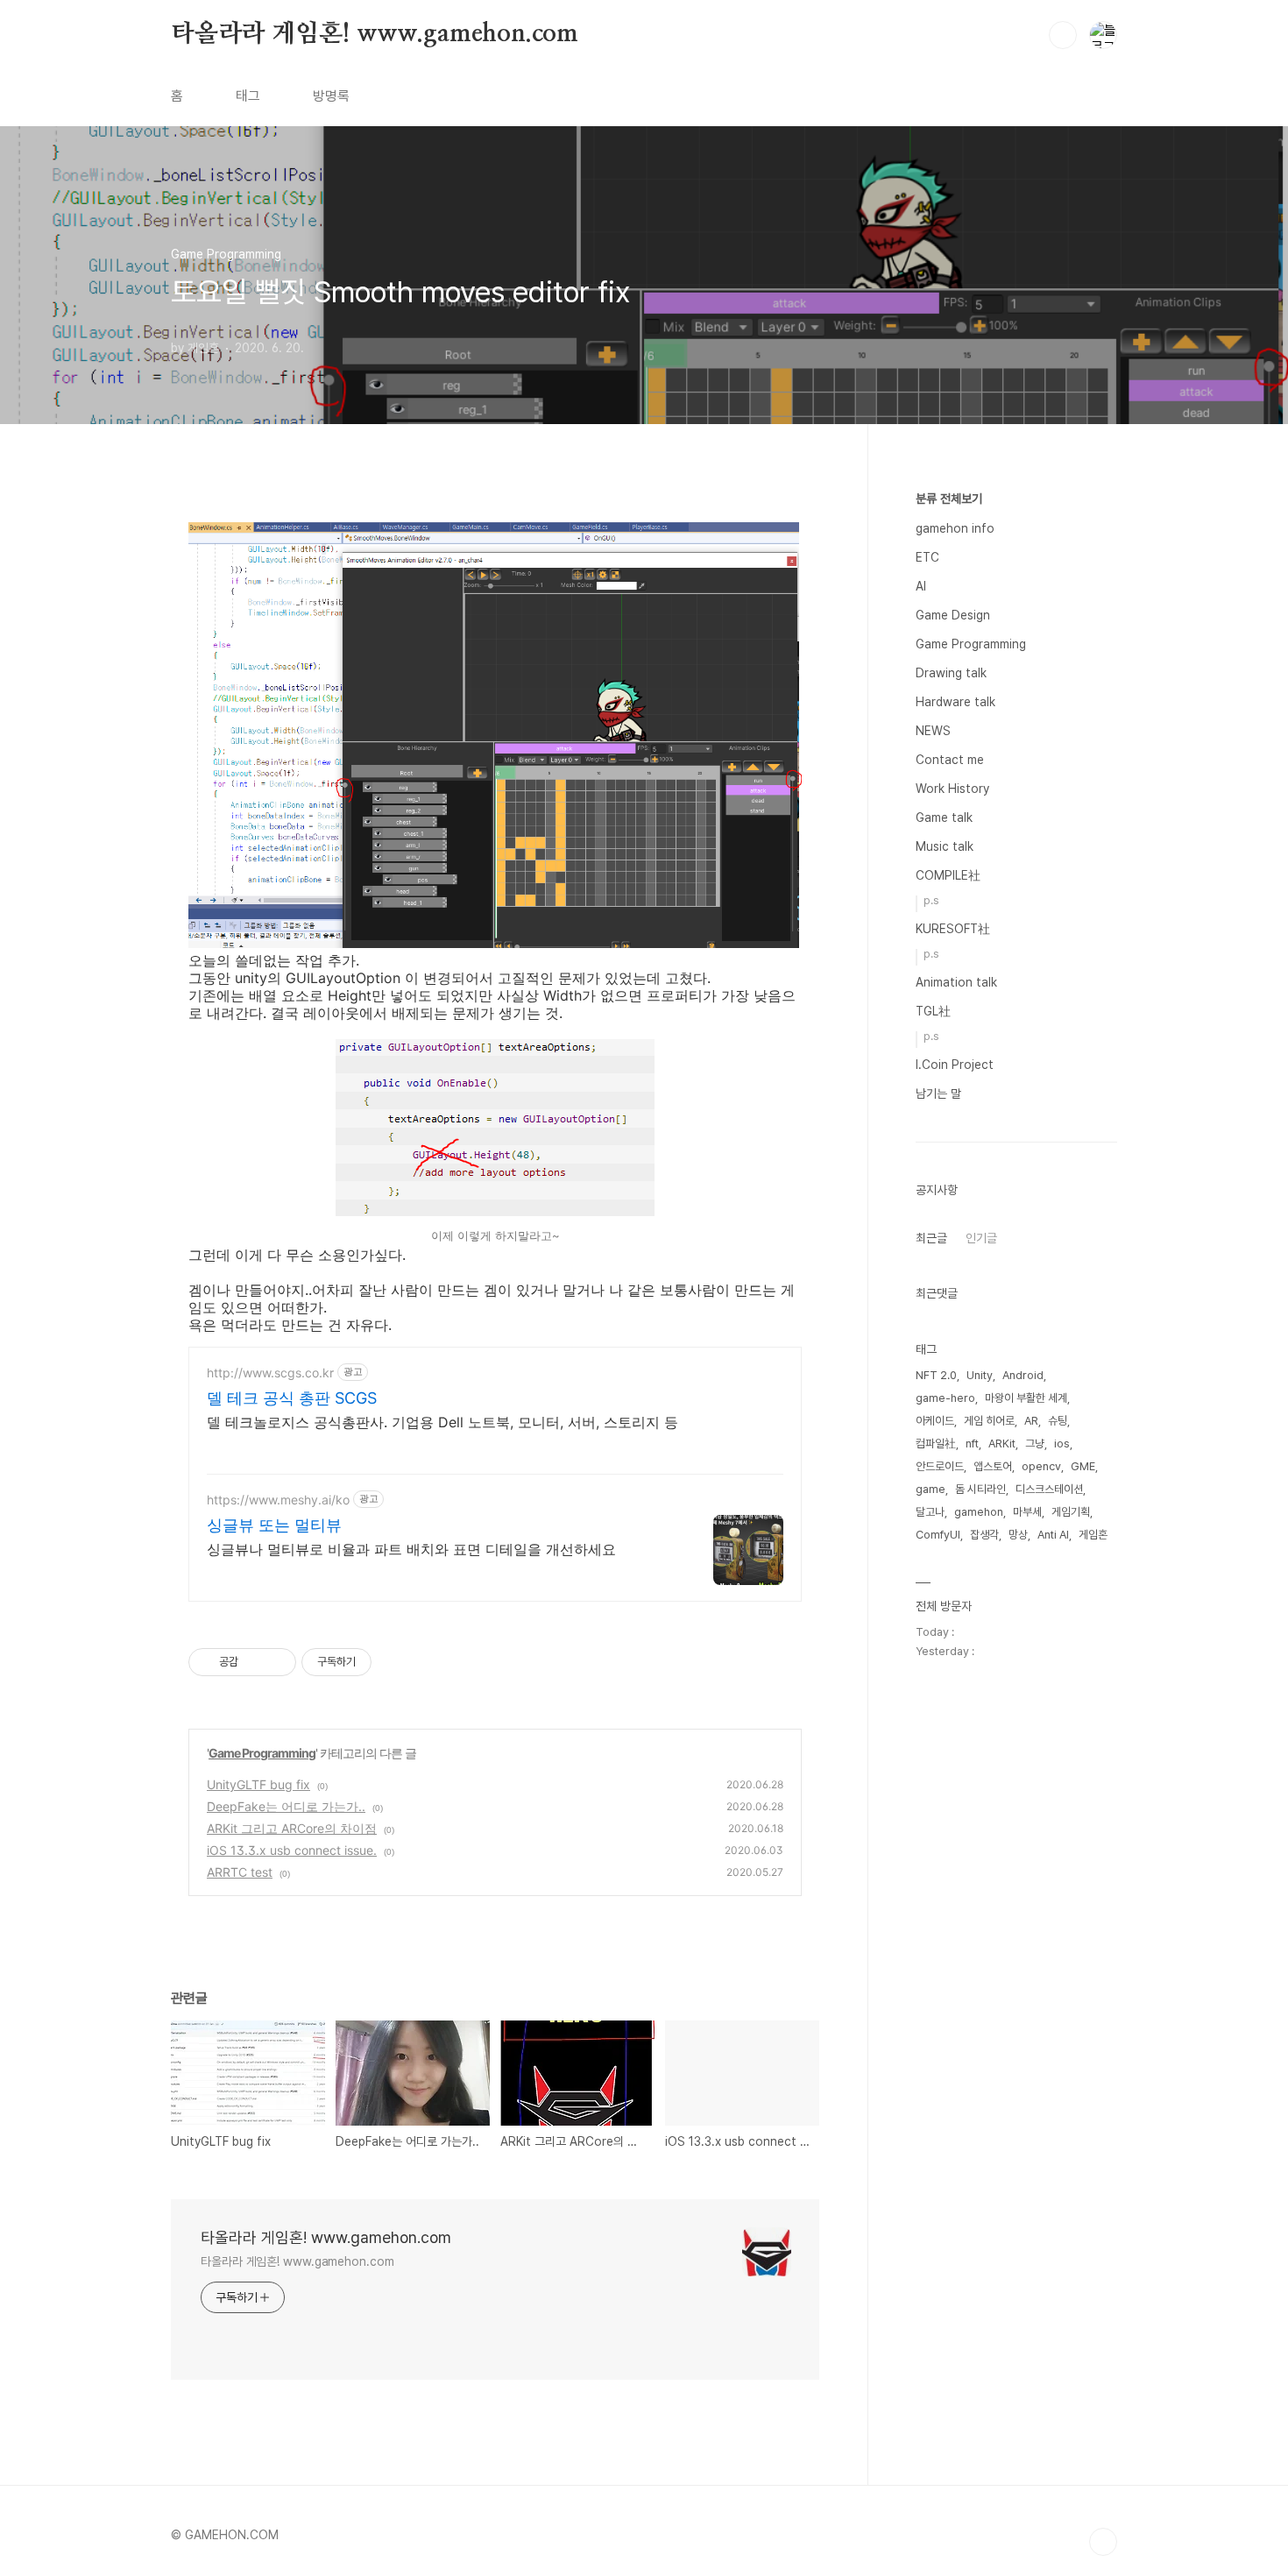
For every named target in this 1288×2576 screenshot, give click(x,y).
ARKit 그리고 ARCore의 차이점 (292, 1828)
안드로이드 (940, 1466)
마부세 (1027, 1512)
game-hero (945, 1398)
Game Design (953, 615)
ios (1062, 1444)
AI (921, 586)
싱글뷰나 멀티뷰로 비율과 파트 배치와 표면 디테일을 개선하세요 (411, 1549)
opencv (1041, 1466)
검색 (1063, 35)
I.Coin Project (955, 1065)
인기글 (981, 1238)
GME (1083, 1466)
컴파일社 (936, 1444)
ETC (927, 557)
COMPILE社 (948, 875)
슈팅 (1058, 1421)
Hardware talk (955, 702)
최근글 (931, 1238)
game (931, 1489)
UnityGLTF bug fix (258, 1784)
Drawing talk (951, 673)
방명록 (331, 96)
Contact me (950, 760)
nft (972, 1444)
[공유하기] (255, 1662)
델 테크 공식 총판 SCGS (292, 1398)
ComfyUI (938, 1535)
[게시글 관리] (276, 1662)
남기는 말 (938, 1093)
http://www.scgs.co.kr (270, 1373)
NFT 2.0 (936, 1375)
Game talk (944, 817)
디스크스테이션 (1049, 1489)
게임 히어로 (989, 1421)
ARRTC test (240, 1872)
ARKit (1002, 1444)
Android (1023, 1375)
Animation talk (956, 982)
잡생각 (984, 1535)
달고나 (930, 1512)
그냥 (1035, 1444)
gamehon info (955, 528)
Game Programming (262, 1753)
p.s (931, 900)
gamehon (979, 1512)
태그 (248, 96)
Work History (952, 789)
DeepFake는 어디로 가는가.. (286, 1806)
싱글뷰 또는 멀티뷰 (274, 1525)
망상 (1018, 1535)
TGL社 (933, 1011)
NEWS (933, 731)
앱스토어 (993, 1466)
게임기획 (1071, 1512)
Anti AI (1053, 1535)
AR (1031, 1421)
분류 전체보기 (949, 499)
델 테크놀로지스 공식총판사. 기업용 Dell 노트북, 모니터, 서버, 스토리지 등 (442, 1422)
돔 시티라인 (980, 1489)
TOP (1103, 2542)
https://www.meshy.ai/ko (278, 1500)
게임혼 (1093, 1535)
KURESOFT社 (953, 929)
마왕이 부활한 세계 (1026, 1398)
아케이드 (935, 1421)
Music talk (945, 846)
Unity (980, 1375)
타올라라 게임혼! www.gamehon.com (375, 34)
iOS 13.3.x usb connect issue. (292, 1850)
